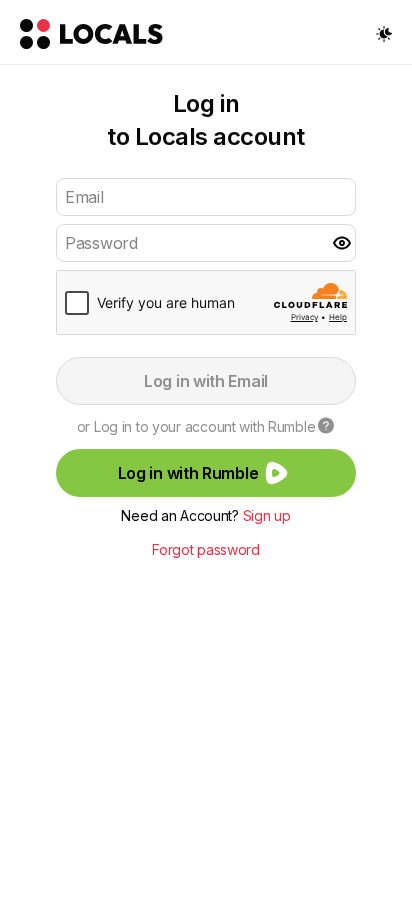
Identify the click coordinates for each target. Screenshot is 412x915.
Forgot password (206, 549)
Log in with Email (206, 381)
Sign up (267, 515)
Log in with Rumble (188, 473)
